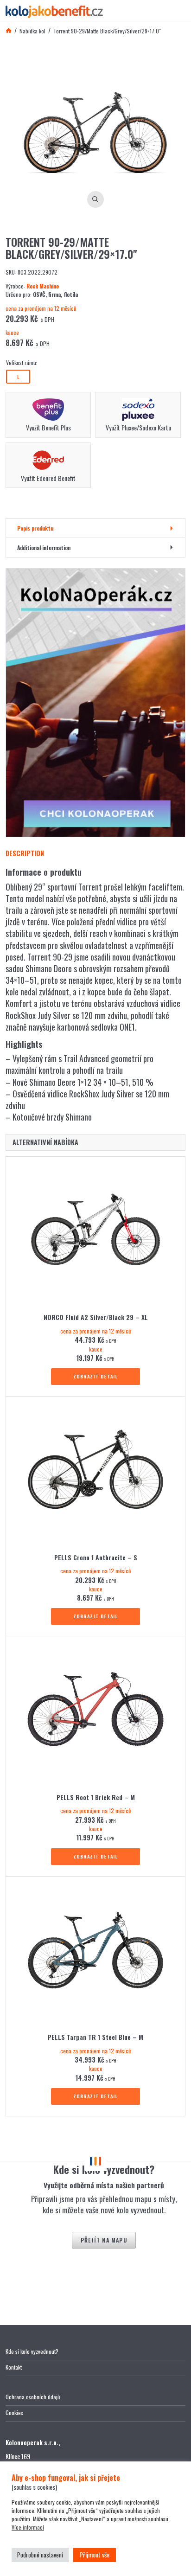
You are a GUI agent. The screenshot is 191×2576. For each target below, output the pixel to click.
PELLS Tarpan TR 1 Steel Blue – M (95, 2037)
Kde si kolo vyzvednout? (32, 2351)
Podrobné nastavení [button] (40, 2555)
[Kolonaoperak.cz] (95, 703)
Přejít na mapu (104, 2240)
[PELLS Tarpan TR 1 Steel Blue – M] (95, 1952)
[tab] (95, 528)
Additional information (44, 548)
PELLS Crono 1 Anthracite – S (96, 1557)
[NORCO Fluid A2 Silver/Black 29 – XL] (95, 1232)
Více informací (28, 2527)
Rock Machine (43, 286)
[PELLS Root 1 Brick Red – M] (95, 1712)
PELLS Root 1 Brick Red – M (96, 1797)
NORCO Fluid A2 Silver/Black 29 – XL (96, 1317)
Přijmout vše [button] (95, 2554)
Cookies (14, 2413)
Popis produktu (35, 528)
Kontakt (14, 2367)
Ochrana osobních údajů (33, 2397)
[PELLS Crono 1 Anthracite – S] (95, 1472)
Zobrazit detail (96, 1376)
